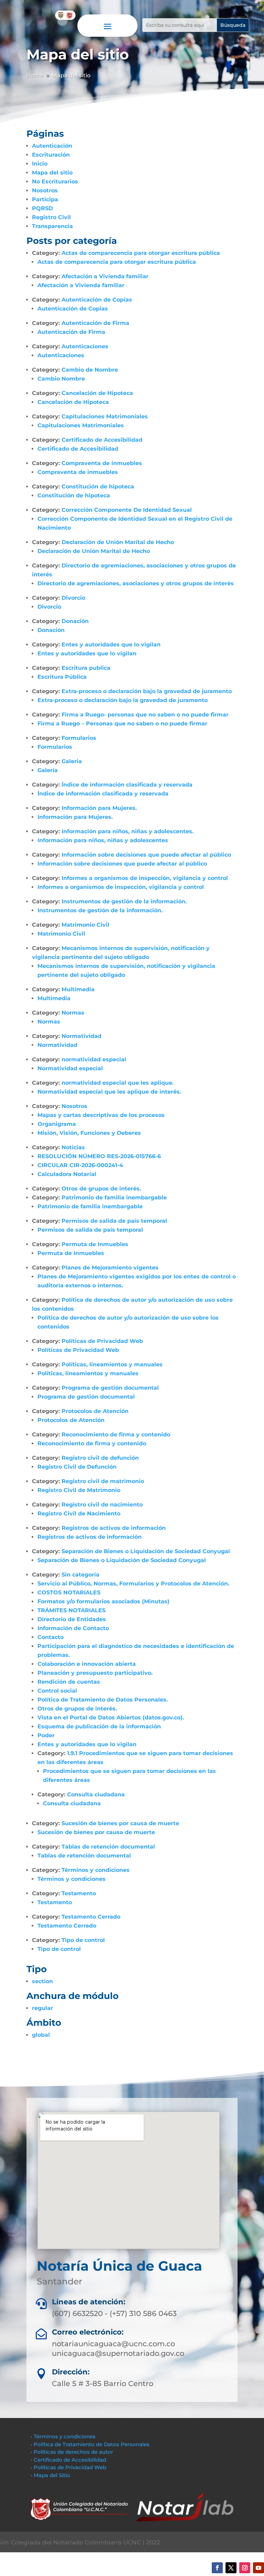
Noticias (73, 1147)
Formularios (79, 738)
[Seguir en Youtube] (258, 2568)
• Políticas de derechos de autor (72, 2452)
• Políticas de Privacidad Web (68, 2467)
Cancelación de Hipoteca (97, 393)
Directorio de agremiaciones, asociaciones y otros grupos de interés (136, 583)
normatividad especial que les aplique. (118, 1083)
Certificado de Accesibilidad (102, 440)
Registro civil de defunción (100, 1458)
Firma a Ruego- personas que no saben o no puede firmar (145, 715)
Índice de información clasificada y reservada (127, 785)
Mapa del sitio (52, 173)
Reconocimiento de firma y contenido (116, 1434)
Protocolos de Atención (95, 1411)
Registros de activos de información (114, 1528)
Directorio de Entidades (72, 1619)
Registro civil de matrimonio (103, 1481)
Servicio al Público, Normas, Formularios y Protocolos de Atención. (133, 1584)
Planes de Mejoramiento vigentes (110, 1268)
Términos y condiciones (96, 1870)
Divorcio (73, 598)
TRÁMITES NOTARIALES (71, 1610)
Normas (73, 1013)
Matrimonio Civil (85, 925)
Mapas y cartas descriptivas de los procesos (101, 1115)
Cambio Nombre (61, 379)
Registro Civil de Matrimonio (79, 1490)
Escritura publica (86, 668)
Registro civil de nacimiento (102, 1505)
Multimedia (78, 989)
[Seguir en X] (231, 2568)
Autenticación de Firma (95, 323)
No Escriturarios (55, 182)
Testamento (79, 1893)
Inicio (40, 164)
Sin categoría (80, 1575)
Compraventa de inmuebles (102, 463)
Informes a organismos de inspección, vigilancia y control (145, 878)
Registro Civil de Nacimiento (79, 1513)
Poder (46, 1735)
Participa (45, 199)
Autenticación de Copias (97, 300)
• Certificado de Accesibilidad (68, 2460)
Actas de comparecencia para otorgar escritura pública (141, 253)
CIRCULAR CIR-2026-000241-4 (80, 1165)
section (42, 1981)
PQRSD (42, 208)
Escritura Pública (62, 677)
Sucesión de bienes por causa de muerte (120, 1823)
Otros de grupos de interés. (101, 1189)
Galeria (72, 761)
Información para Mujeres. (99, 808)
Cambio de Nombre (90, 370)
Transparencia (52, 226)
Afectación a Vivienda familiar (105, 276)
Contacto (51, 1637)
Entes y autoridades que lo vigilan (111, 645)
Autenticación (52, 146)
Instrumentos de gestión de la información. (124, 901)
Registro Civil (51, 217)
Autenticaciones (85, 346)
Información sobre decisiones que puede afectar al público (146, 855)
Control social (57, 1691)
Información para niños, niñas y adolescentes (103, 840)
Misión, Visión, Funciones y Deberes (89, 1133)
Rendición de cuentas (69, 1682)
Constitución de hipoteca (98, 487)
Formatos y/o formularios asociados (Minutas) (103, 1601)
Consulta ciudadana (96, 1794)
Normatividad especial (70, 1068)
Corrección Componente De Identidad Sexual (127, 510)
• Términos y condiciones (63, 2436)
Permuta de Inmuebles (95, 1244)
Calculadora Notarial (67, 1174)
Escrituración (51, 155)
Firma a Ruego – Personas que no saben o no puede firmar (122, 724)
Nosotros (45, 190)
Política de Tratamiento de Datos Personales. (103, 1700)
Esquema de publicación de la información (99, 1726)
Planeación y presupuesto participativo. (95, 1673)
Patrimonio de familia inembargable (114, 1197)
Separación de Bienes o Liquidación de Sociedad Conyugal (146, 1551)
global (41, 2035)
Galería (48, 770)
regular (42, 2008)
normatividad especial (94, 1059)
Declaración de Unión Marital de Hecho (118, 542)
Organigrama (57, 1124)
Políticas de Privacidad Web (102, 1341)
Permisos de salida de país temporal (114, 1221)
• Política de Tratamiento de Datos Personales (90, 2444)
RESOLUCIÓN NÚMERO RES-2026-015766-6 (99, 1156)
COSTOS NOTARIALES (69, 1592)
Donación (75, 621)
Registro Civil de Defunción (77, 1467)
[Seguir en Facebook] (217, 2568)
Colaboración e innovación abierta (87, 1664)
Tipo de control (83, 1940)
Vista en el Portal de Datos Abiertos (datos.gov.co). (111, 1718)
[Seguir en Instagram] (245, 2568)
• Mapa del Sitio (51, 2475)
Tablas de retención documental (108, 1847)
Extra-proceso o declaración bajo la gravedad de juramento (147, 691)
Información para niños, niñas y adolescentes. (128, 831)
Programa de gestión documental (110, 1388)
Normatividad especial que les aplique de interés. (109, 1092)
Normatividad (81, 1036)
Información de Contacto (73, 1628)
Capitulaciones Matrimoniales (105, 416)
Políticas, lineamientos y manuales (112, 1364)
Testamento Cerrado (91, 1917)
